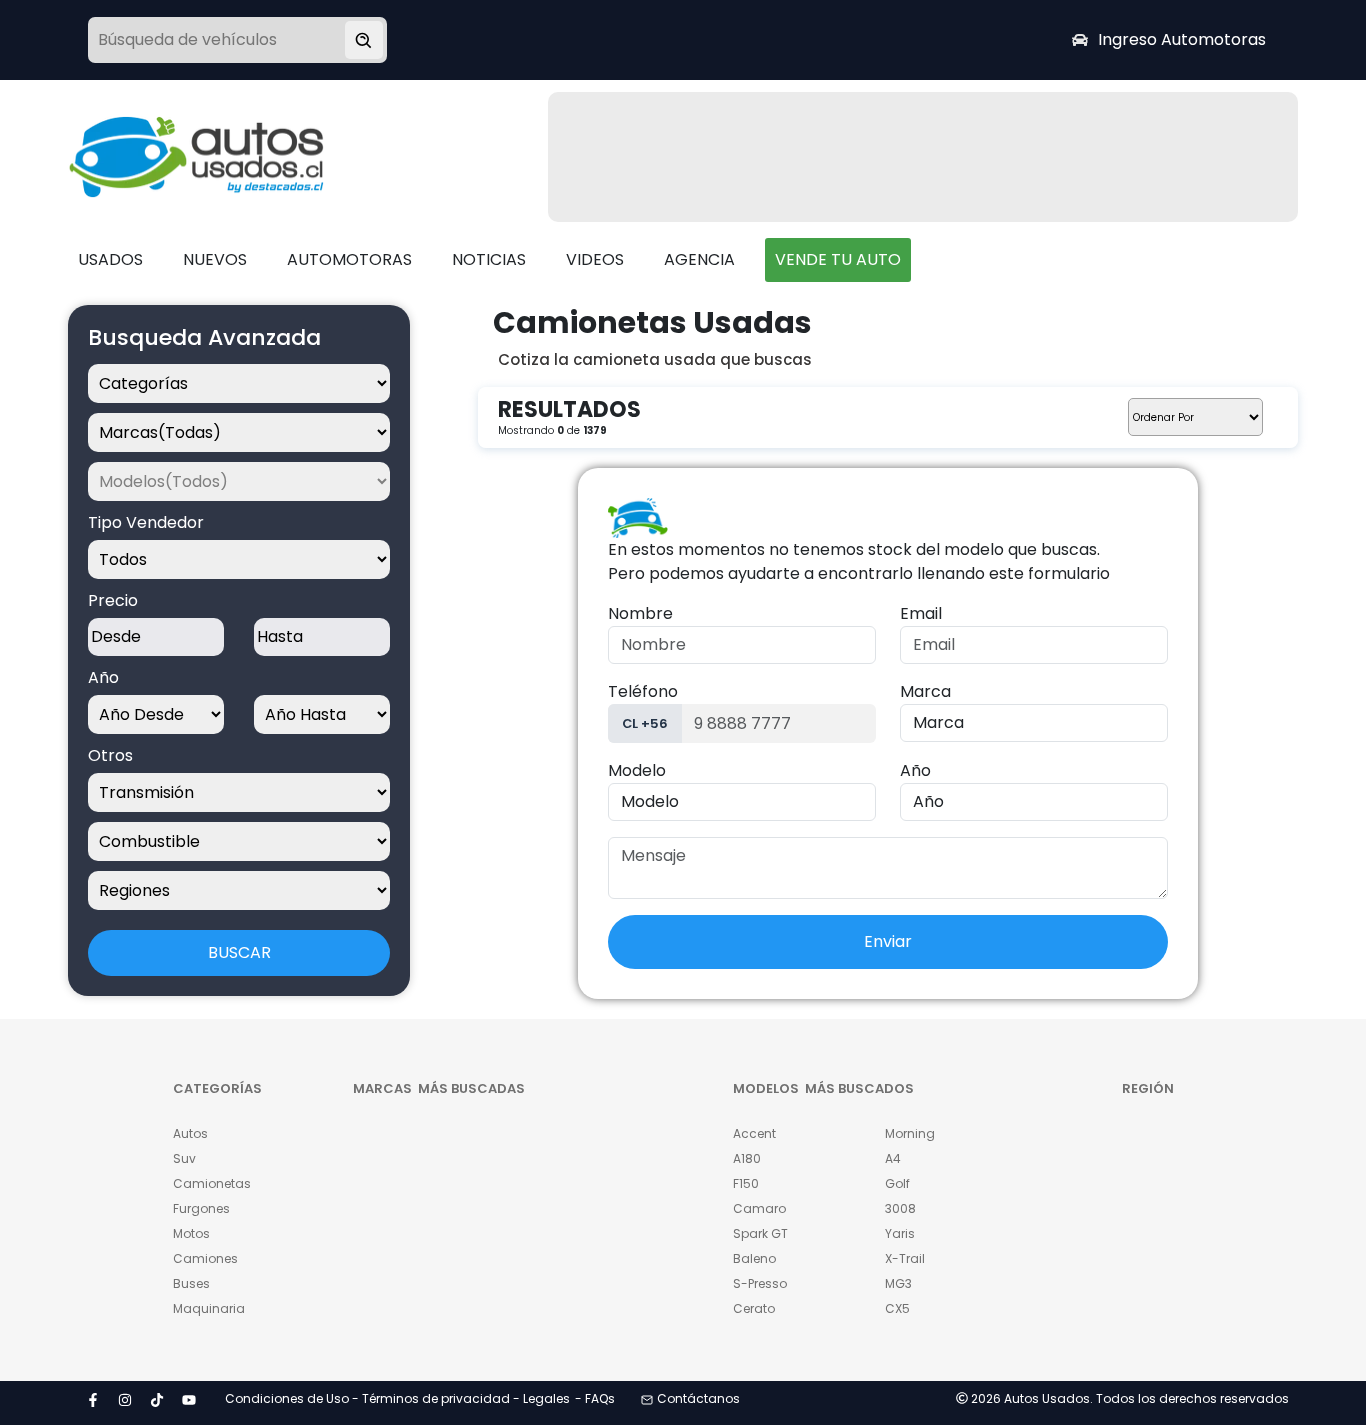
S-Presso (760, 1283)
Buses (191, 1283)
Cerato (754, 1308)
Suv (184, 1158)
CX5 (897, 1308)
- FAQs (595, 1398)
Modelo (637, 770)
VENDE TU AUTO (838, 259)
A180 (747, 1158)
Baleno (754, 1258)
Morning (910, 1133)
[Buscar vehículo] (364, 40)
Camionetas (212, 1183)
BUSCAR (239, 952)
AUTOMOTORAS (349, 259)
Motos (191, 1233)
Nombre (640, 613)
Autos (190, 1133)
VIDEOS (595, 259)
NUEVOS (215, 259)
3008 (900, 1208)
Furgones (201, 1208)
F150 (746, 1183)
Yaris (900, 1233)
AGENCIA (699, 259)
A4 (893, 1158)
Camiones (205, 1258)
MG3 (898, 1283)
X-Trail (905, 1258)
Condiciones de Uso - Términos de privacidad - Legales (397, 1398)
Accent (754, 1133)
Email (921, 613)
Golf (897, 1183)
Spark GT (760, 1233)
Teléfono (643, 691)
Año (915, 770)
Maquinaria (209, 1308)
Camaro (759, 1208)
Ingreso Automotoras (1182, 39)
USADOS (110, 259)
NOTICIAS (489, 259)
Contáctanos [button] (698, 1398)
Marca (925, 691)
